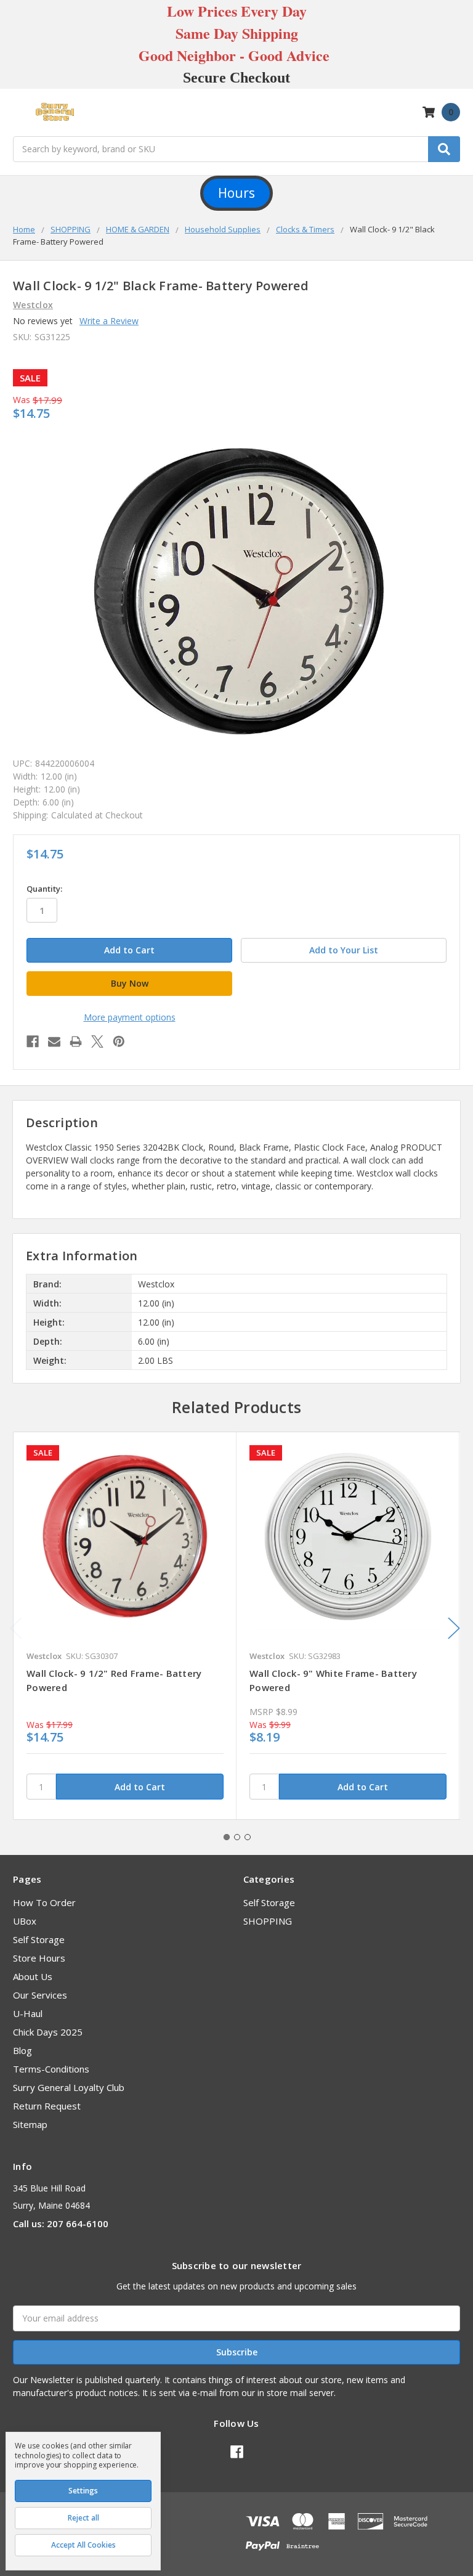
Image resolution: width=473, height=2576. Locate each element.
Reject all (83, 2518)
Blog (22, 2050)
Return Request (47, 2106)
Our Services (40, 1995)
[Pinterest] (119, 1041)
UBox (25, 1921)
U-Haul (28, 2013)
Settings (83, 2491)
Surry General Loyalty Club (69, 2087)
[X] (97, 1041)
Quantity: (44, 889)
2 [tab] (237, 1837)
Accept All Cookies (83, 2545)
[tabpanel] (125, 1626)
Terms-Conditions (51, 2069)
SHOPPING (268, 1921)
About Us (33, 1976)
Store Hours (39, 1958)
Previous (16, 1628)
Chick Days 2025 (48, 2032)
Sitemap (30, 2124)
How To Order (44, 1902)
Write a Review (109, 321)
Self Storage (39, 1939)
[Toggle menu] (19, 112)
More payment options (130, 1017)
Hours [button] (236, 193)
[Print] (76, 1041)
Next (454, 1628)
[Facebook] (33, 1041)
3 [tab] (248, 1837)
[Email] (54, 1041)
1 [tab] (227, 1837)
